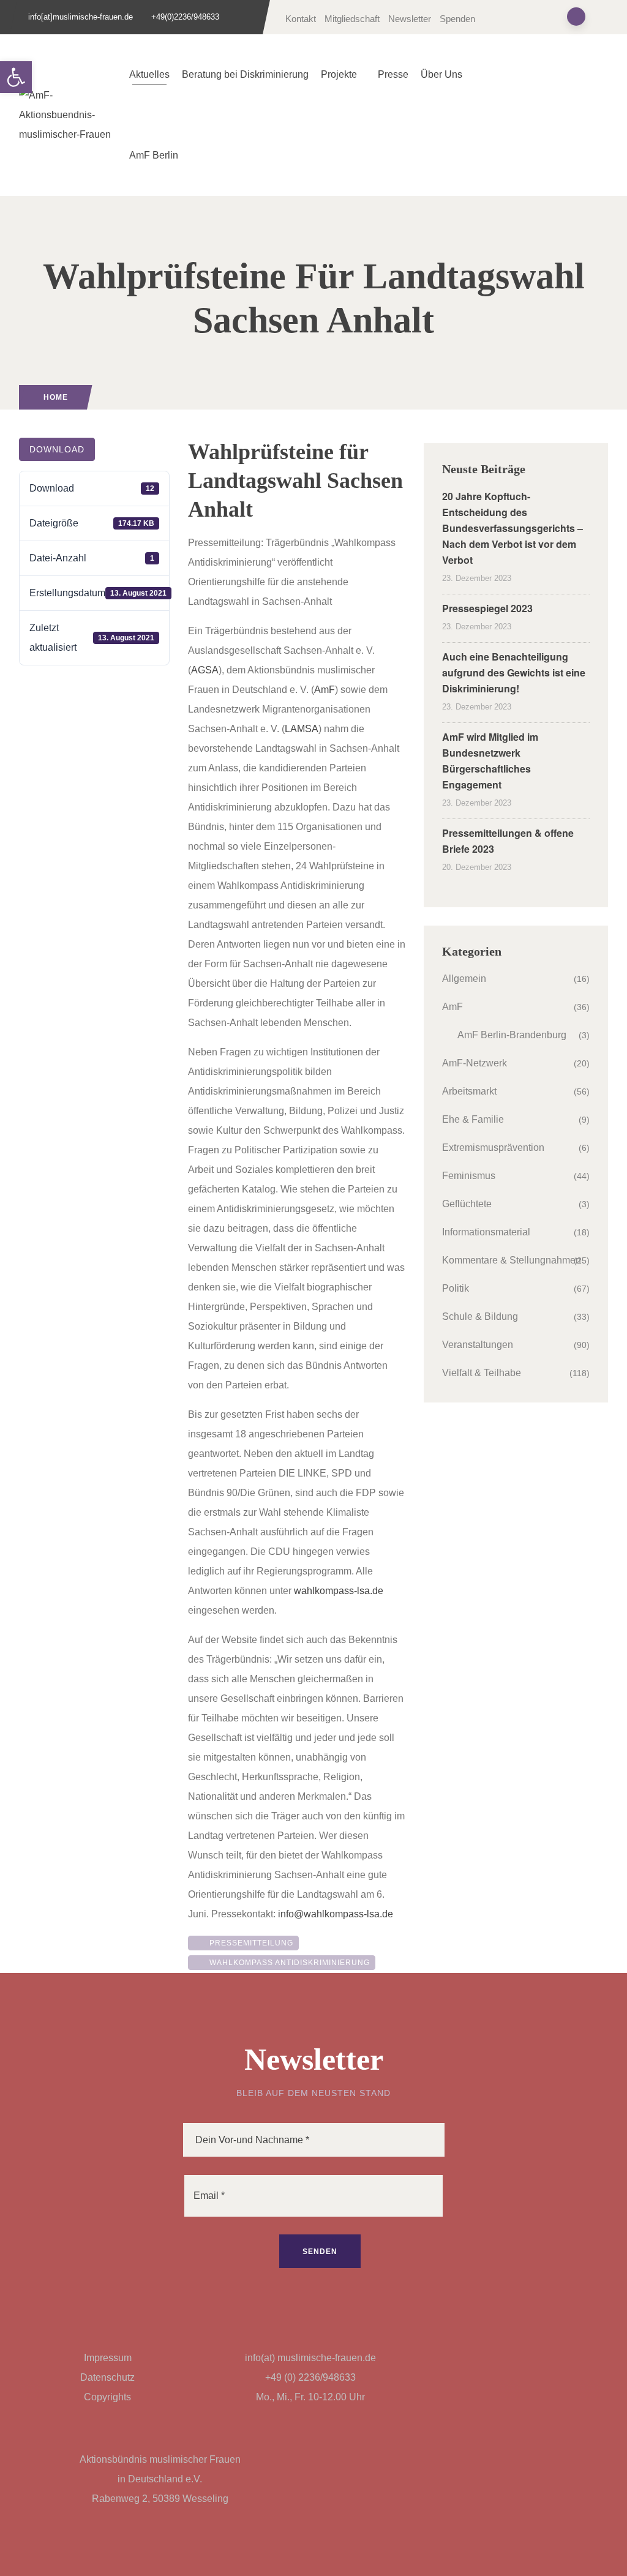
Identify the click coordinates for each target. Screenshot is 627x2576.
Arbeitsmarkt (469, 1091)
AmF (325, 690)
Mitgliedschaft (352, 19)
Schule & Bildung (480, 1316)
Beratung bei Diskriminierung (245, 74)
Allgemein (464, 979)
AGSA (205, 670)
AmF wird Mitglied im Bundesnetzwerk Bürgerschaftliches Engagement (490, 761)
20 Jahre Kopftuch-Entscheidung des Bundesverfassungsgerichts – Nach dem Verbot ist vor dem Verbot (512, 528)
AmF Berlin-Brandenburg (512, 1035)
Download (57, 449)
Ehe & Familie (473, 1119)
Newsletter (410, 19)
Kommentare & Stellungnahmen (512, 1260)
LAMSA (302, 729)
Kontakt (301, 19)
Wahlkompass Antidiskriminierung (287, 1963)
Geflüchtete (467, 1204)
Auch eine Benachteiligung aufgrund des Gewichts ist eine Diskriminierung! (514, 672)
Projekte (339, 74)
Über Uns (441, 74)
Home (56, 397)
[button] (16, 77)
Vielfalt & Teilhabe (482, 1373)
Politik (456, 1288)
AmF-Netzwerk (475, 1063)
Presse (393, 74)
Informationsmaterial (486, 1232)
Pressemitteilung (249, 1943)
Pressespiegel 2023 (487, 608)
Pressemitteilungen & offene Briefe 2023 (508, 841)
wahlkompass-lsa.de (339, 1591)
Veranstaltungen (478, 1345)
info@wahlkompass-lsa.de (336, 1914)
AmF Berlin (154, 155)
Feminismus (469, 1176)
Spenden (457, 19)
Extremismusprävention (493, 1148)
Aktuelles (149, 74)
